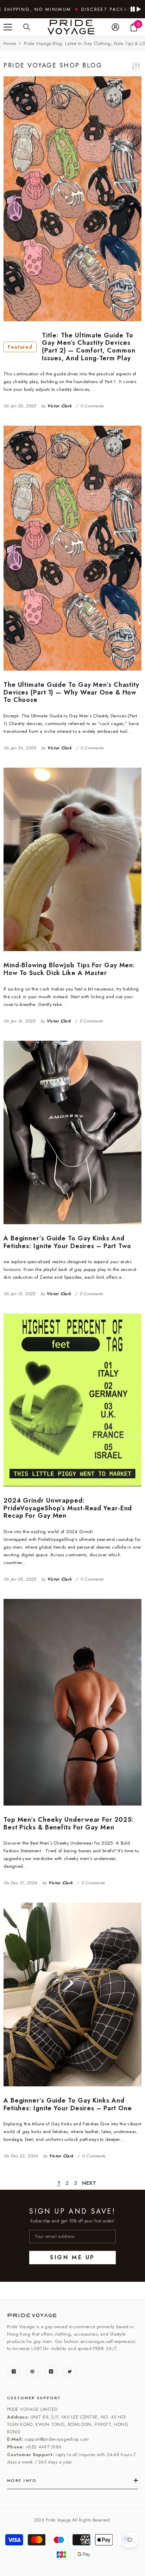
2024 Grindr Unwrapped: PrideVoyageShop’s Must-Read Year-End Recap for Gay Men (68, 1508)
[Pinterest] (32, 2371)
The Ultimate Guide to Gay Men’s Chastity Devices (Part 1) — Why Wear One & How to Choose (71, 693)
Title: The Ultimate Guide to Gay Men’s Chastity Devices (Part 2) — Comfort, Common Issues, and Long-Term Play (72, 347)
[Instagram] (14, 2371)
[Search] (27, 27)
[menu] (8, 27)
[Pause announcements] (135, 9)
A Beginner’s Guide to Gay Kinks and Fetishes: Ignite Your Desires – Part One (68, 2104)
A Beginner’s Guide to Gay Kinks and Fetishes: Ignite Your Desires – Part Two (67, 1242)
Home (10, 43)
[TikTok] (51, 2371)
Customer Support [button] (34, 2398)
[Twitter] (70, 2371)
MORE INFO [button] (22, 2480)
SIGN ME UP (72, 2257)
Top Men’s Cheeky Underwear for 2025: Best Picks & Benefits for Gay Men (68, 1824)
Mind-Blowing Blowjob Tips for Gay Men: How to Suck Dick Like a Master (69, 969)
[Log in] (115, 27)
